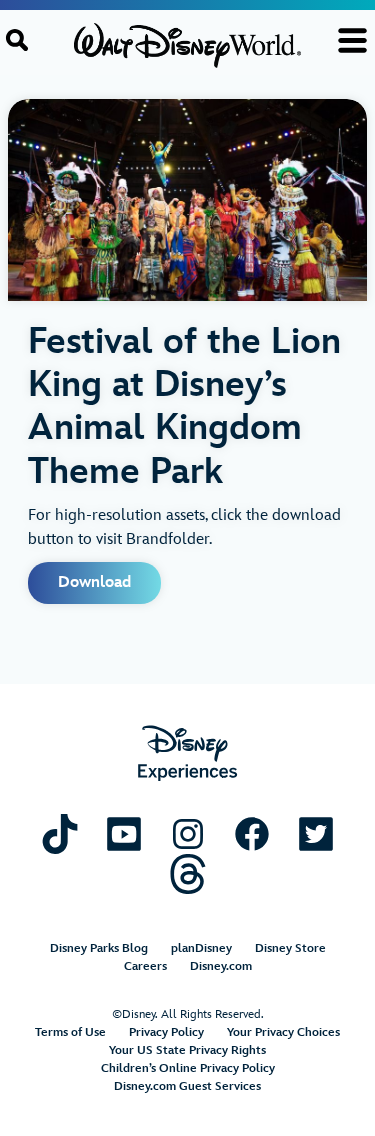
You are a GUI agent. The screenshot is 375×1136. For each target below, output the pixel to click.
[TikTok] (60, 833)
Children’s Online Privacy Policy (188, 1068)
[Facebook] (252, 833)
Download (94, 582)
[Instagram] (188, 833)
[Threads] (188, 873)
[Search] (17, 40)
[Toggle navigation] (352, 40)
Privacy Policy (166, 1032)
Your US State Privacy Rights (187, 1050)
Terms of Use (70, 1032)
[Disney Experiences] (187, 753)
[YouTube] (124, 833)
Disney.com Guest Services (187, 1086)
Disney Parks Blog (99, 948)
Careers (145, 966)
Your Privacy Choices (283, 1032)
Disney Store (290, 948)
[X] (316, 833)
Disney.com (221, 966)
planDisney (201, 948)
